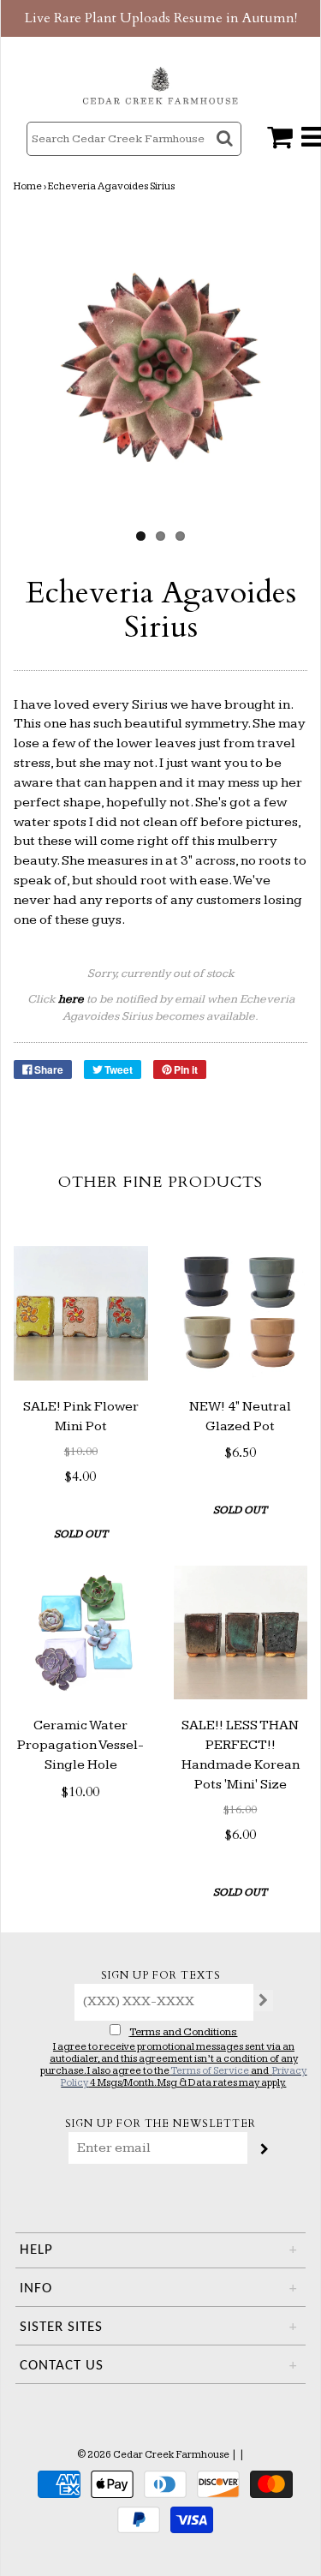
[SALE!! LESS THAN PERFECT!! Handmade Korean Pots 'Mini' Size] (241, 1633)
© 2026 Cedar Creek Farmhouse (153, 2455)
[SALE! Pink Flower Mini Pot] (81, 1313)
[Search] (226, 154)
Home (28, 186)
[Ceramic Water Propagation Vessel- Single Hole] (81, 1633)
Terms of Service (210, 2071)
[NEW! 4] (241, 1313)
